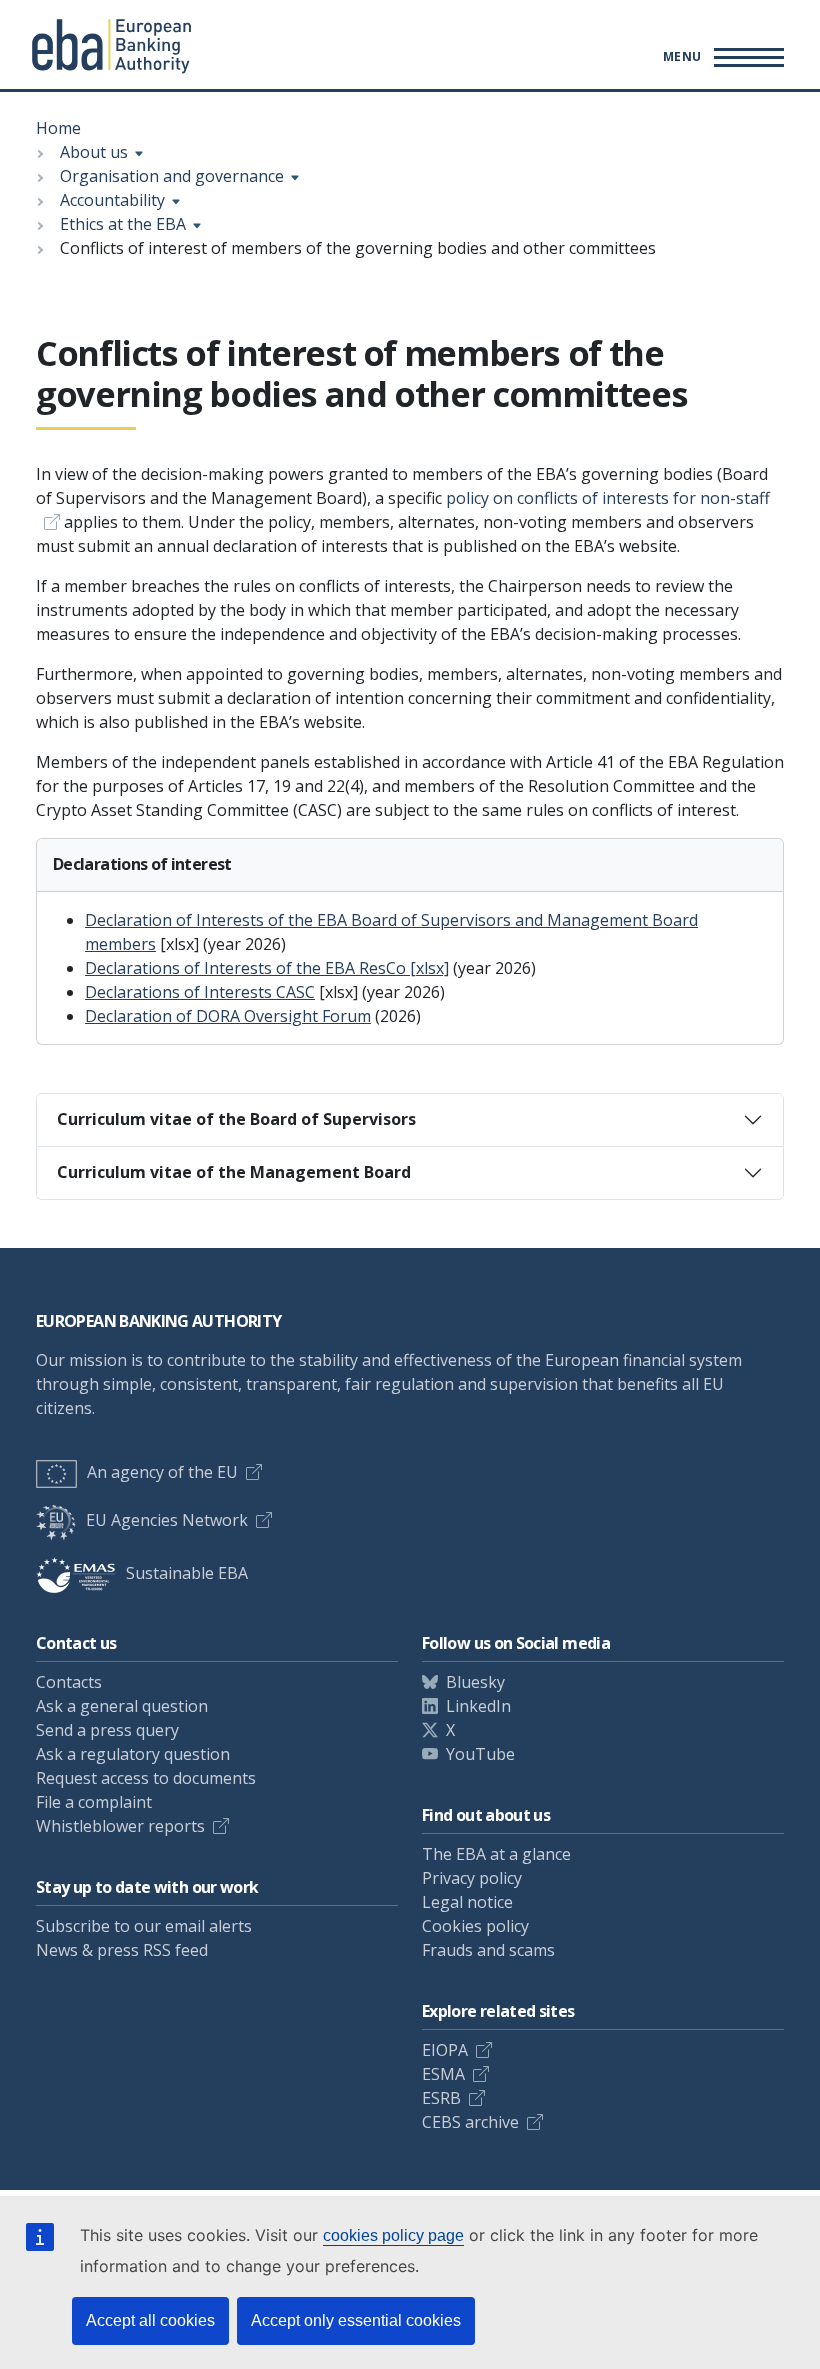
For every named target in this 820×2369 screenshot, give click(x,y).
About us (94, 152)
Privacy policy (472, 1878)
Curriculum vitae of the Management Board (234, 1172)
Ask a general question (122, 1706)
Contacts (69, 1682)
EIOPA (445, 2050)
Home (58, 128)
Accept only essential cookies (356, 2320)
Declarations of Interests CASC (200, 992)
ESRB (441, 2098)
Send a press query (107, 1730)
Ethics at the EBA (123, 224)
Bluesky (475, 1682)
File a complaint (94, 1802)
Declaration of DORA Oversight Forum (228, 1016)
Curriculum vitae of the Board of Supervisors (236, 1119)
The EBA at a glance (496, 1854)
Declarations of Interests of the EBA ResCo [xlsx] (267, 968)
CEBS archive (470, 2122)
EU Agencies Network (167, 1520)
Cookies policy (475, 1926)
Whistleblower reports (120, 1826)
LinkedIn (478, 1706)
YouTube (480, 1754)
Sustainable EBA (187, 1573)
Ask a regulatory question (133, 1754)
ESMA (443, 2074)
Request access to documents (146, 1778)
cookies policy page (393, 2235)
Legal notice (467, 1902)
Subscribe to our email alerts (144, 1926)
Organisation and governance (172, 176)
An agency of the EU (162, 1472)
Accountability (112, 200)
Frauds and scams (488, 1950)
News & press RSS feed (122, 1950)
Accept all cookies (150, 2320)
